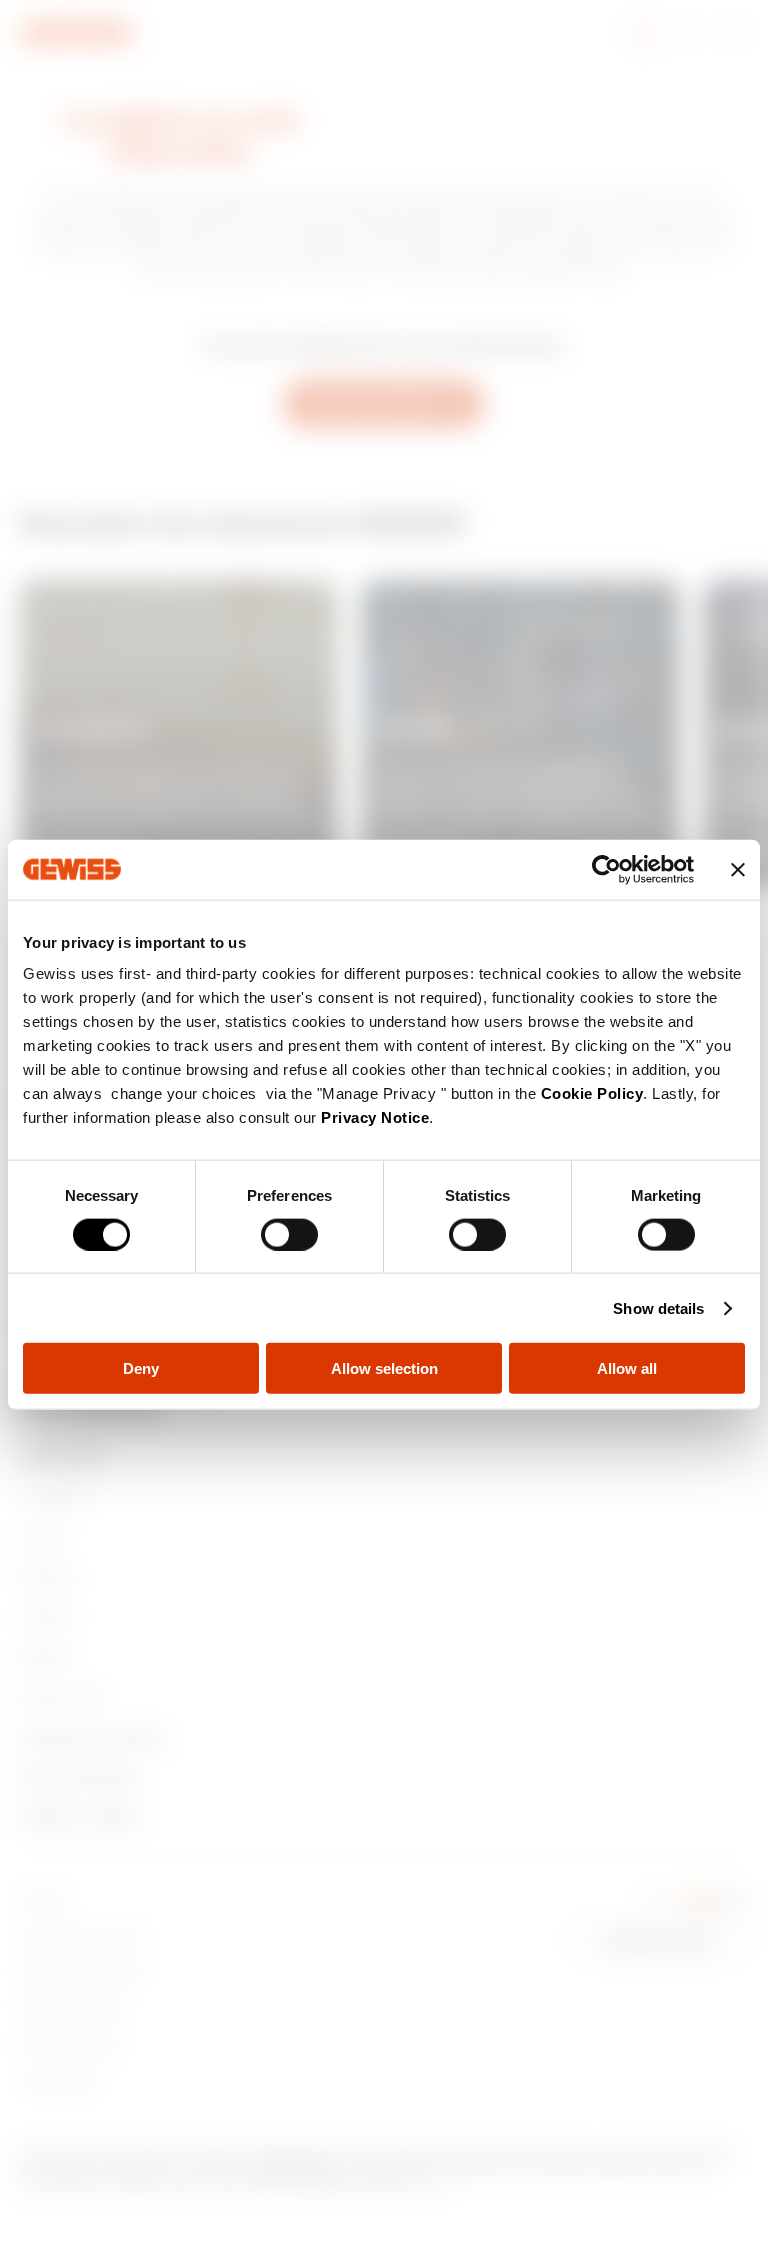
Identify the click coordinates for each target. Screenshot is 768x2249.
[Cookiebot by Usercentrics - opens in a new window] (606, 869)
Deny (141, 1368)
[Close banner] (738, 869)
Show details (658, 1307)
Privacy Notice (375, 1117)
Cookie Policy (592, 1093)
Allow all (627, 1368)
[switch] (289, 1234)
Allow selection (384, 1368)
